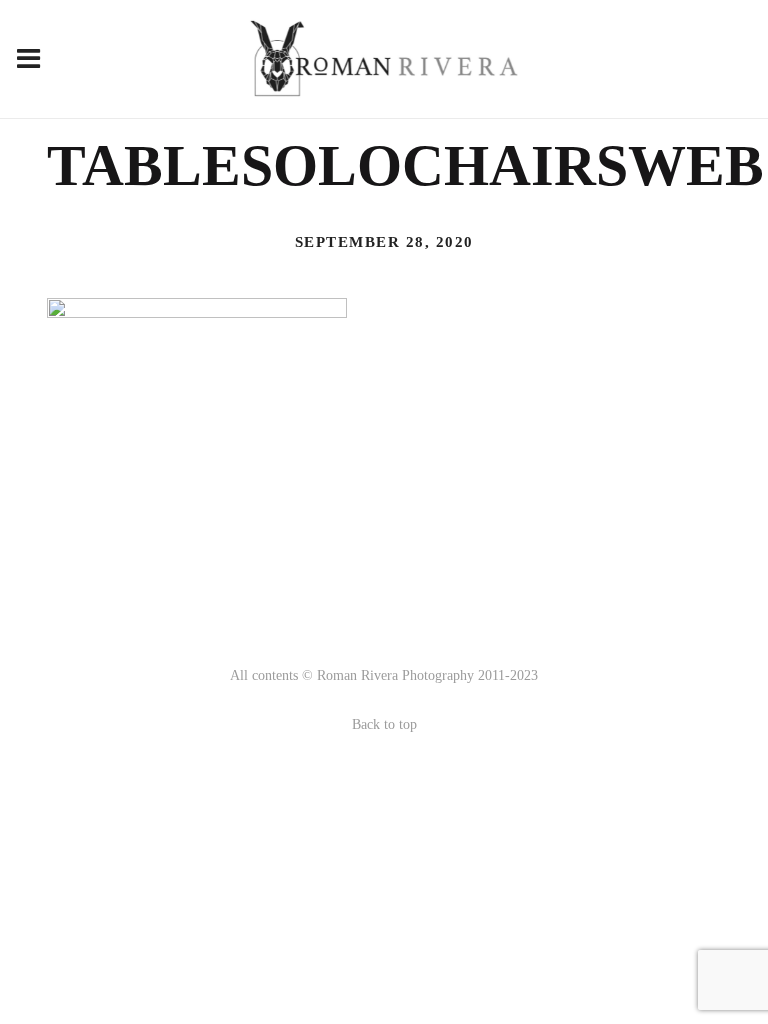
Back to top (384, 724)
